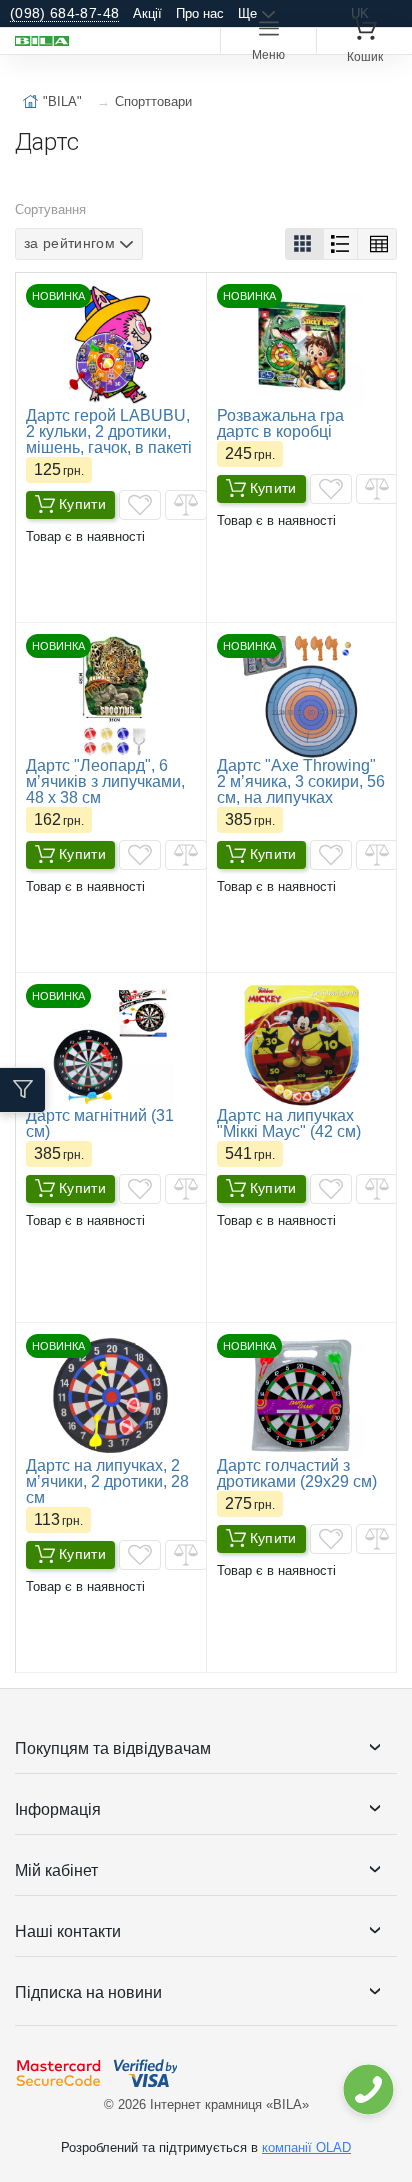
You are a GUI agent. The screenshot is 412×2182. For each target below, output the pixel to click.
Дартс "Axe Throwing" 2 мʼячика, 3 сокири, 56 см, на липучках (301, 781)
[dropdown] (367, 2089)
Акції (147, 13)
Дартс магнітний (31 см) (100, 1123)
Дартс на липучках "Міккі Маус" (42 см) (289, 1123)
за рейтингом (69, 243)
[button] (304, 244)
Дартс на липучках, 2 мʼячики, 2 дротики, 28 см (107, 1481)
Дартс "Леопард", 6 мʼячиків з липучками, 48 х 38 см (105, 781)
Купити (82, 504)
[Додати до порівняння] (186, 505)
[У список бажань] (140, 505)
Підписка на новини (88, 1992)
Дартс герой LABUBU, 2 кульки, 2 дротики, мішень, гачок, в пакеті (109, 431)
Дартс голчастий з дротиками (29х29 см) (297, 1473)
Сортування (50, 209)
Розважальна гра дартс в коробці (280, 423)
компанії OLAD (306, 2147)
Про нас (200, 13)
